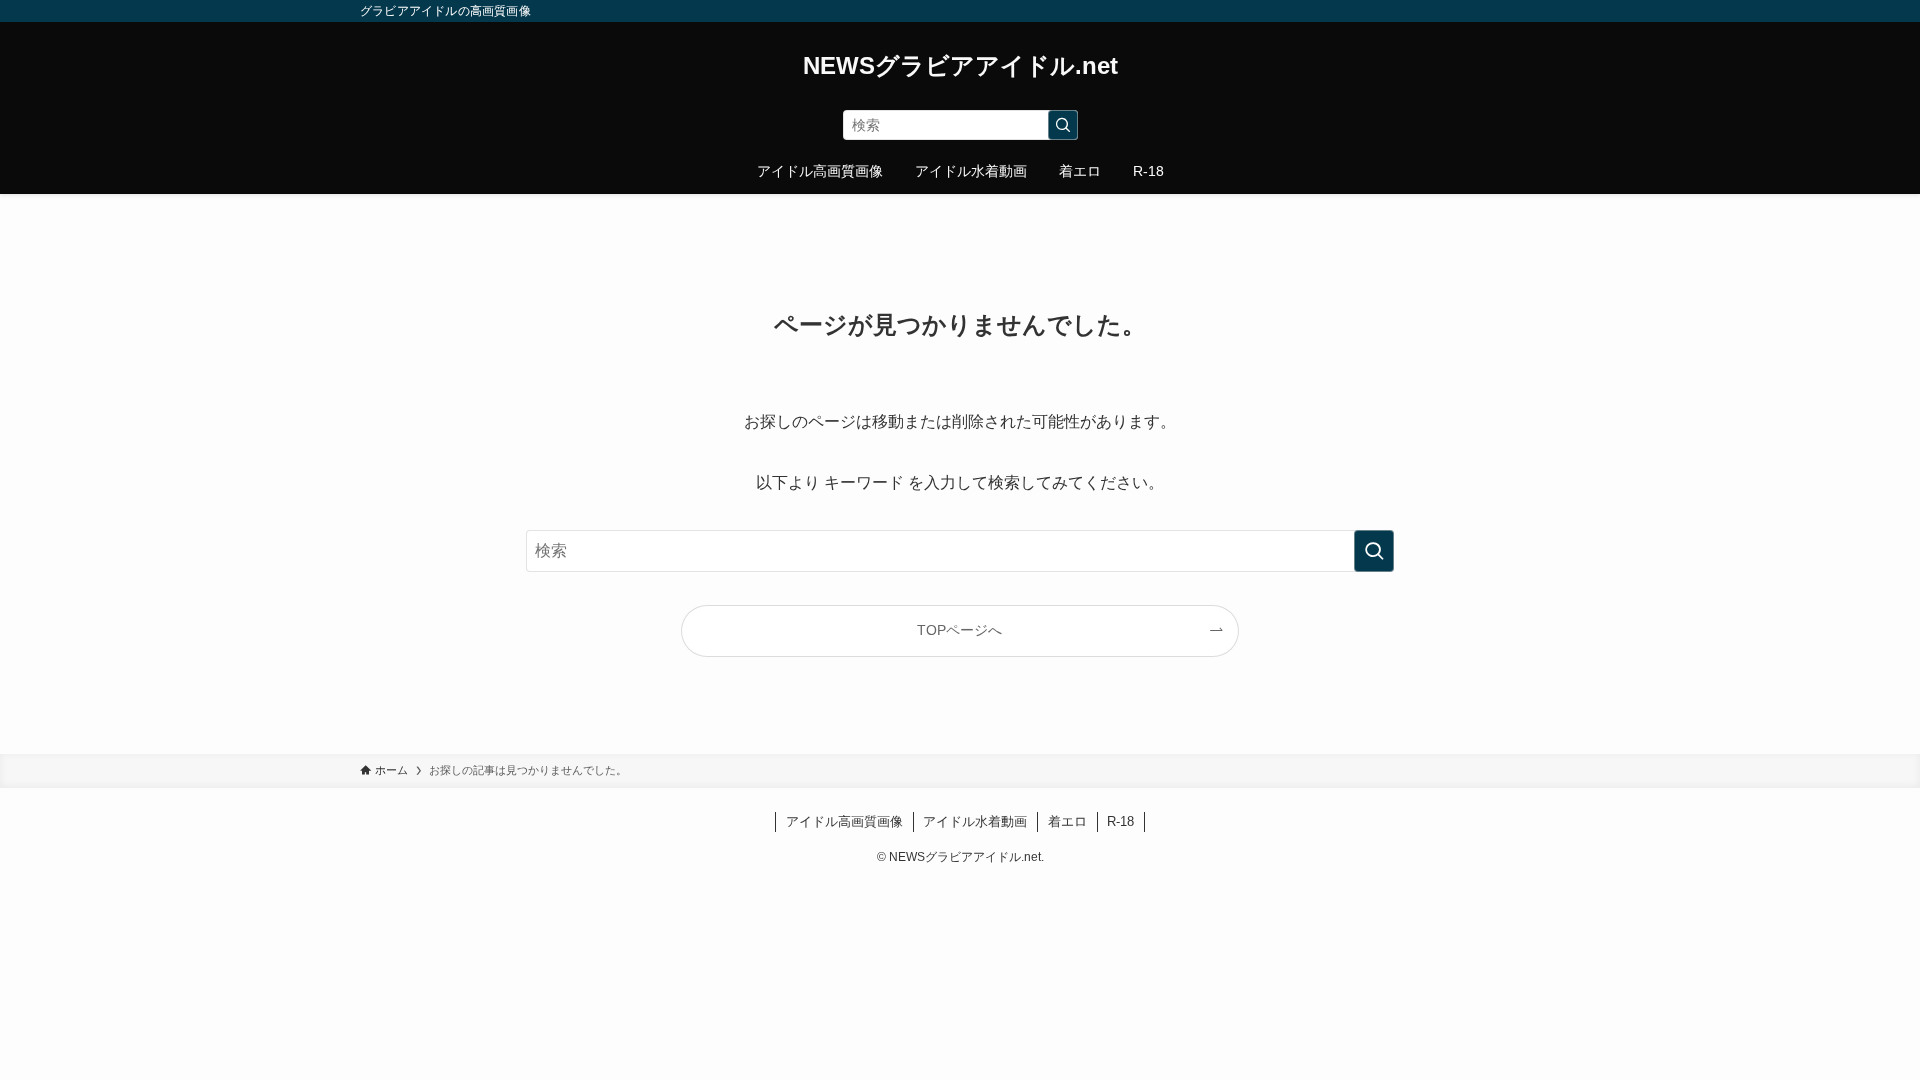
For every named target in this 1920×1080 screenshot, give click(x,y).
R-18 (1120, 821)
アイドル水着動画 (975, 821)
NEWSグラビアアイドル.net (960, 66)
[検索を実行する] (1063, 125)
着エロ (1067, 821)
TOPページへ (959, 630)
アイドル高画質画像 (844, 821)
